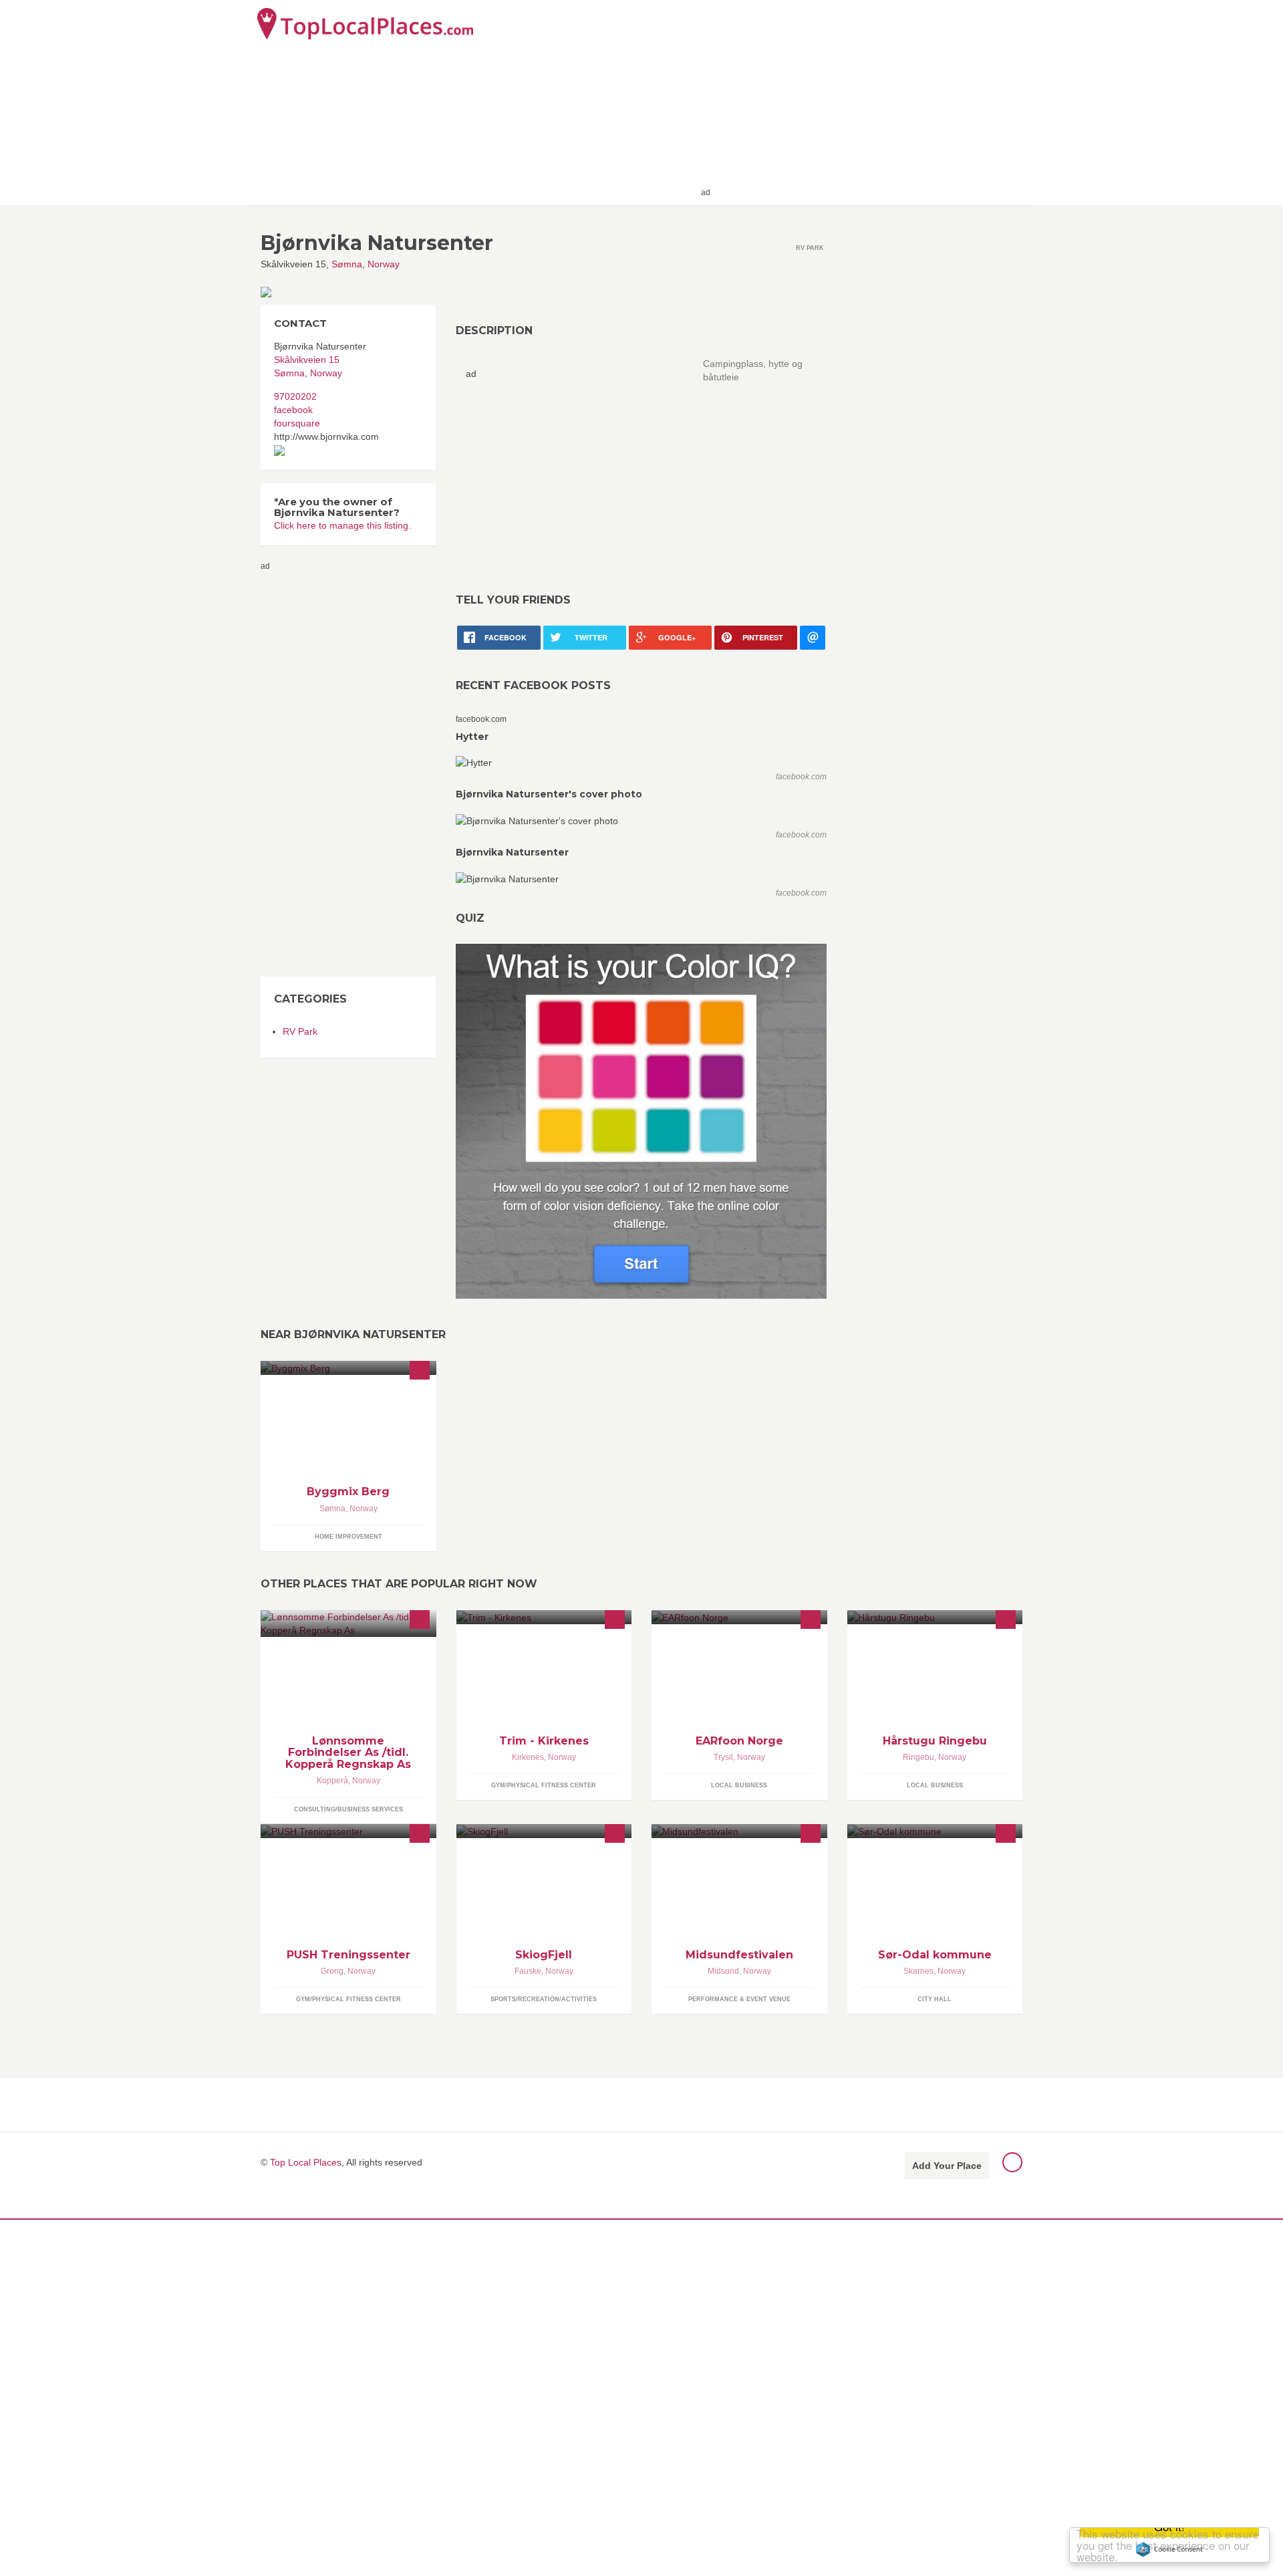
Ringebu (918, 1757)
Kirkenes (528, 1757)
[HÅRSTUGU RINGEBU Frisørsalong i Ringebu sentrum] (935, 1617)
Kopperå (332, 1781)
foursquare (297, 423)
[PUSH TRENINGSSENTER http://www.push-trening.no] (348, 1831)
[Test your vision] (641, 1121)
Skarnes (918, 1971)
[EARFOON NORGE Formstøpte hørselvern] (739, 1617)
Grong (332, 1971)
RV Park (300, 1031)
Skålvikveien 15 (307, 360)
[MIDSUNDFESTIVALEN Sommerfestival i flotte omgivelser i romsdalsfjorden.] (739, 1831)
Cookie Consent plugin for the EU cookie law (1169, 2549)
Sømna (347, 264)
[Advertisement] (869, 102)
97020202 (295, 396)
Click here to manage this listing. (342, 525)
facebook (293, 410)
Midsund (723, 1971)
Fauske (528, 1971)
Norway (384, 264)
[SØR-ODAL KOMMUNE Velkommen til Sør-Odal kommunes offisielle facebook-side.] (935, 1831)
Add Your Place (947, 2166)
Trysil (723, 1757)
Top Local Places (306, 2162)
